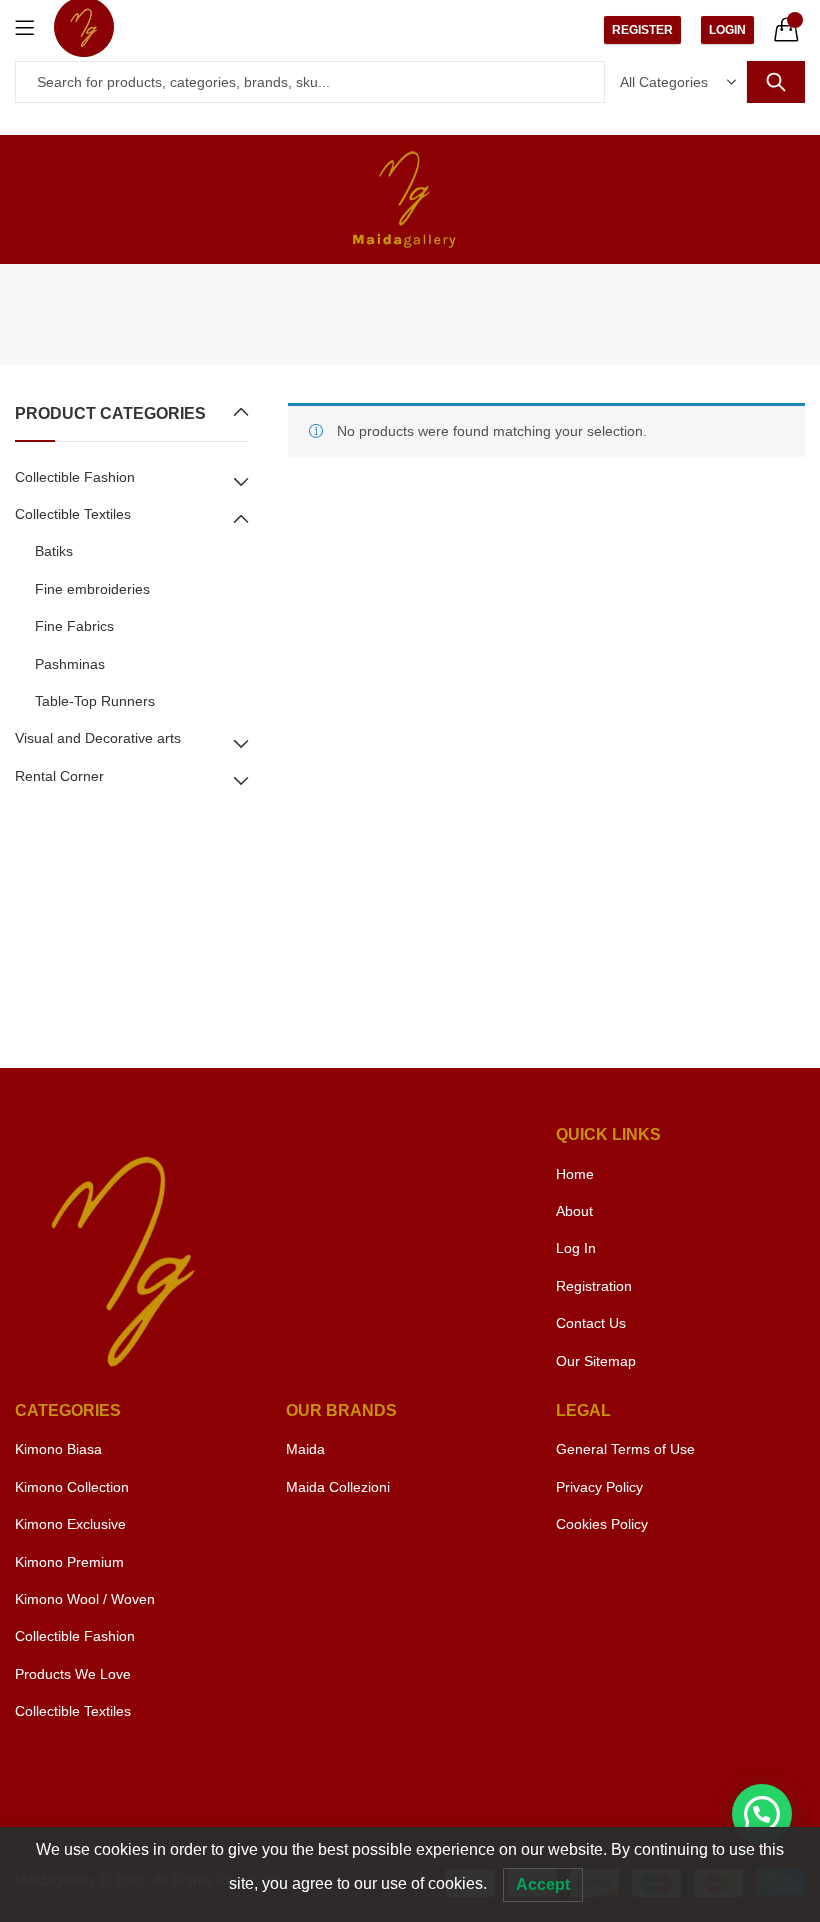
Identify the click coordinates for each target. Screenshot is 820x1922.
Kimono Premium (69, 1562)
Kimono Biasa (58, 1449)
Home (575, 1174)
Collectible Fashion (75, 477)
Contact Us (591, 1323)
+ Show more (59, 1748)
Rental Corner (59, 776)
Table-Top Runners (95, 701)
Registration (594, 1286)
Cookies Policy (602, 1524)
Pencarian (776, 82)
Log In (576, 1248)
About (574, 1211)
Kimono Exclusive (70, 1524)
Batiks (54, 551)
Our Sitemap (596, 1361)
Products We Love (73, 1674)
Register (642, 30)
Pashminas (70, 664)
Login (727, 30)
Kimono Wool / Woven (85, 1599)
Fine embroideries (92, 589)
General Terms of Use (625, 1449)
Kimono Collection (72, 1487)
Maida (305, 1449)
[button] (762, 1814)
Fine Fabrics (74, 626)
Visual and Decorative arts (98, 738)
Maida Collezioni (338, 1487)
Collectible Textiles (73, 514)
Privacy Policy (599, 1487)
